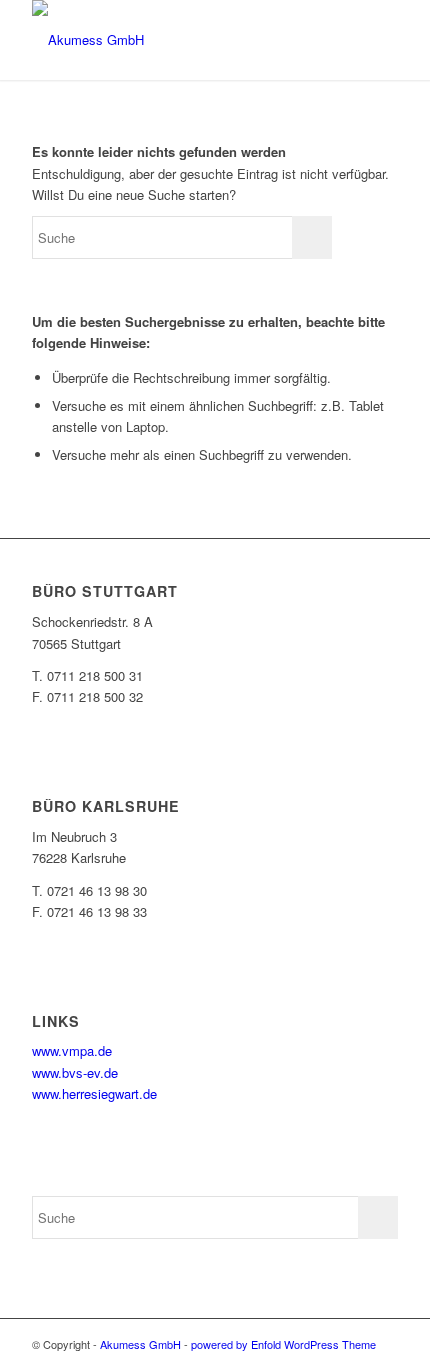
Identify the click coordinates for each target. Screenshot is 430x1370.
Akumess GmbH (140, 1344)
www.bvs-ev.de (75, 1072)
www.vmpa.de (72, 1050)
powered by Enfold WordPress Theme (283, 1344)
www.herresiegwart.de (94, 1093)
